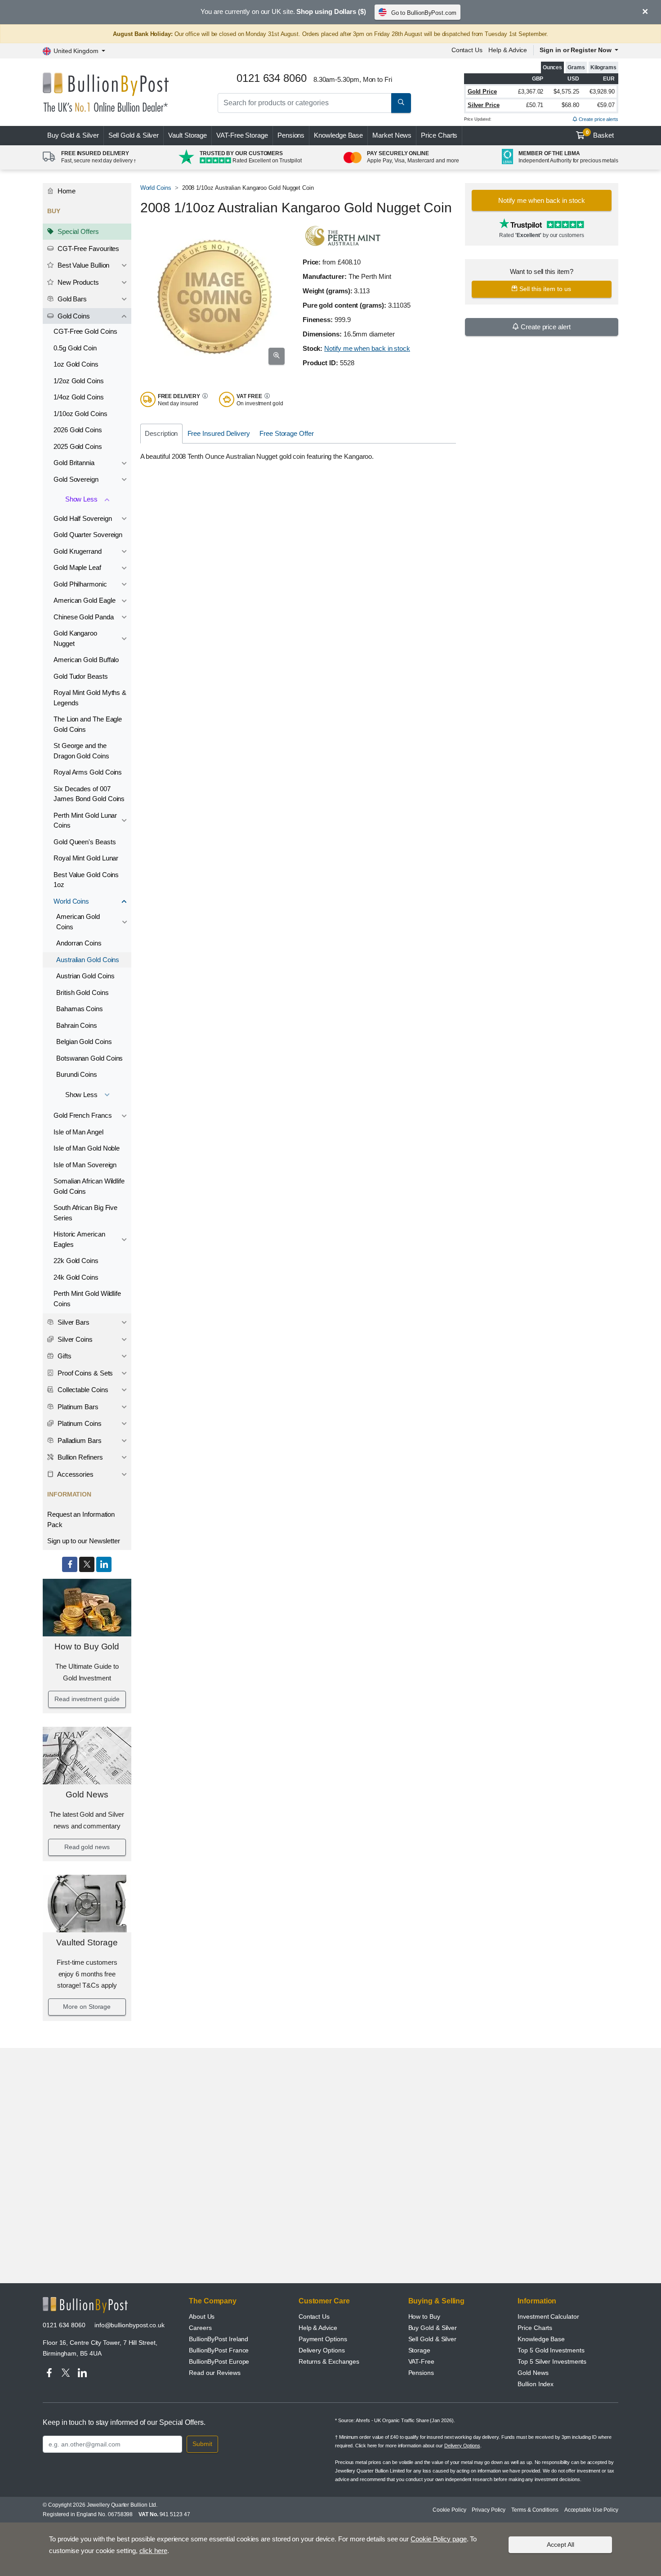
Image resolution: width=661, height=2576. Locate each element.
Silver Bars (73, 1322)
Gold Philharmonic (80, 584)
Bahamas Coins (80, 1009)
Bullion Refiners (79, 1457)
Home (66, 191)
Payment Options (323, 2339)
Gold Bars (71, 299)
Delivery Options (322, 2350)
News (392, 135)
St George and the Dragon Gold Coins (81, 751)
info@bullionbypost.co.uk (130, 2325)
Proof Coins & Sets (84, 1373)
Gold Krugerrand (78, 551)
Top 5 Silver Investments (552, 2361)
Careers (200, 2328)
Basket (600, 134)
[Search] (401, 103)
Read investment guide (87, 1699)
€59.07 (606, 105)
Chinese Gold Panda (84, 617)
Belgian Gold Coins (84, 1042)
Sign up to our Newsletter (84, 1541)
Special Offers (77, 231)
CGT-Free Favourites (87, 249)
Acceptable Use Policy (591, 2510)
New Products (77, 282)
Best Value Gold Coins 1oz (86, 880)
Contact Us (467, 50)
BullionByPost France (219, 2350)
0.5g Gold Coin (75, 348)
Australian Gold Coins (88, 960)
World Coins (71, 901)
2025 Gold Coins (78, 446)
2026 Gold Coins (78, 430)
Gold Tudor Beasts (81, 676)
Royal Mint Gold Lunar (86, 858)
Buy (73, 135)
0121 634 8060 (64, 2325)
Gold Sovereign (76, 479)
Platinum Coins (79, 1423)
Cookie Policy (449, 2510)
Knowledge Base (338, 135)
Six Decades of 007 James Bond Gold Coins (89, 794)
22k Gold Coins (76, 1261)
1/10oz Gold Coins (80, 414)
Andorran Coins (79, 943)
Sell (134, 135)
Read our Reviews (215, 2373)
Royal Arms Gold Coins (88, 772)
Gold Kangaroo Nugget (75, 638)
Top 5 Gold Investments (551, 2350)
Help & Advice (508, 50)
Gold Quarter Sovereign (88, 535)
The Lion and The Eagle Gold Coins (88, 724)
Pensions (291, 135)
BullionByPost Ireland (219, 2339)
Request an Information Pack (81, 1519)
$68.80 (570, 105)
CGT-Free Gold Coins (85, 331)
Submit (202, 2444)
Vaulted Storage (87, 1942)
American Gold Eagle (84, 600)
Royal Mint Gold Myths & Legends (90, 698)
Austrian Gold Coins (85, 976)
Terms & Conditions (535, 2510)
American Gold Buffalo (86, 660)
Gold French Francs (83, 1115)
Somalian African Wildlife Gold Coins (89, 1186)
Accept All (561, 2545)
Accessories (75, 1474)
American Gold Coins (78, 922)
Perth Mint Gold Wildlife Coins (87, 1299)
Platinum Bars (77, 1407)
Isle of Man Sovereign (85, 1165)
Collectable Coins (82, 1390)
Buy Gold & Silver (433, 2328)
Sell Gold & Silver (433, 2339)
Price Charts (439, 135)
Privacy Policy (489, 2510)
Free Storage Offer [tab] (287, 433)
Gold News (87, 1794)
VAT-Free (242, 135)
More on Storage (87, 2007)
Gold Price (482, 92)
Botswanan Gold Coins (89, 1058)
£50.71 (535, 105)
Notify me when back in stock (367, 348)
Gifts (64, 1356)
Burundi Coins (77, 1074)
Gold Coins (73, 316)
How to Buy (424, 2316)
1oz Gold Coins (76, 364)
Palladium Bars (79, 1440)
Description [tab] (161, 433)
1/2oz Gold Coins (79, 381)
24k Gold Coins (76, 1277)
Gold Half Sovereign (83, 518)
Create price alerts (598, 119)
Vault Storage (188, 135)
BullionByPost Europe (219, 2361)
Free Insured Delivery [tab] (219, 433)
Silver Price (484, 105)
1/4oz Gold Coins (79, 397)
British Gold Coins (83, 992)
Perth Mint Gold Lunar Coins (85, 820)
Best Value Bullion (83, 265)
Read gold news (87, 1847)
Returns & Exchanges (329, 2361)
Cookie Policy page (439, 2539)
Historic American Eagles (79, 1239)
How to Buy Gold (87, 1646)
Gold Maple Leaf (77, 567)
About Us (202, 2316)
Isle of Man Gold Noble (87, 1148)
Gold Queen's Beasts (85, 842)
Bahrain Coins (77, 1025)
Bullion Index (536, 2384)
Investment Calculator (548, 2316)
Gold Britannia (74, 463)
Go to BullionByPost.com (424, 13)
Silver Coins (74, 1339)
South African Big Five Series (85, 1213)
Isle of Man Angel (78, 1132)
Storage (419, 2350)
